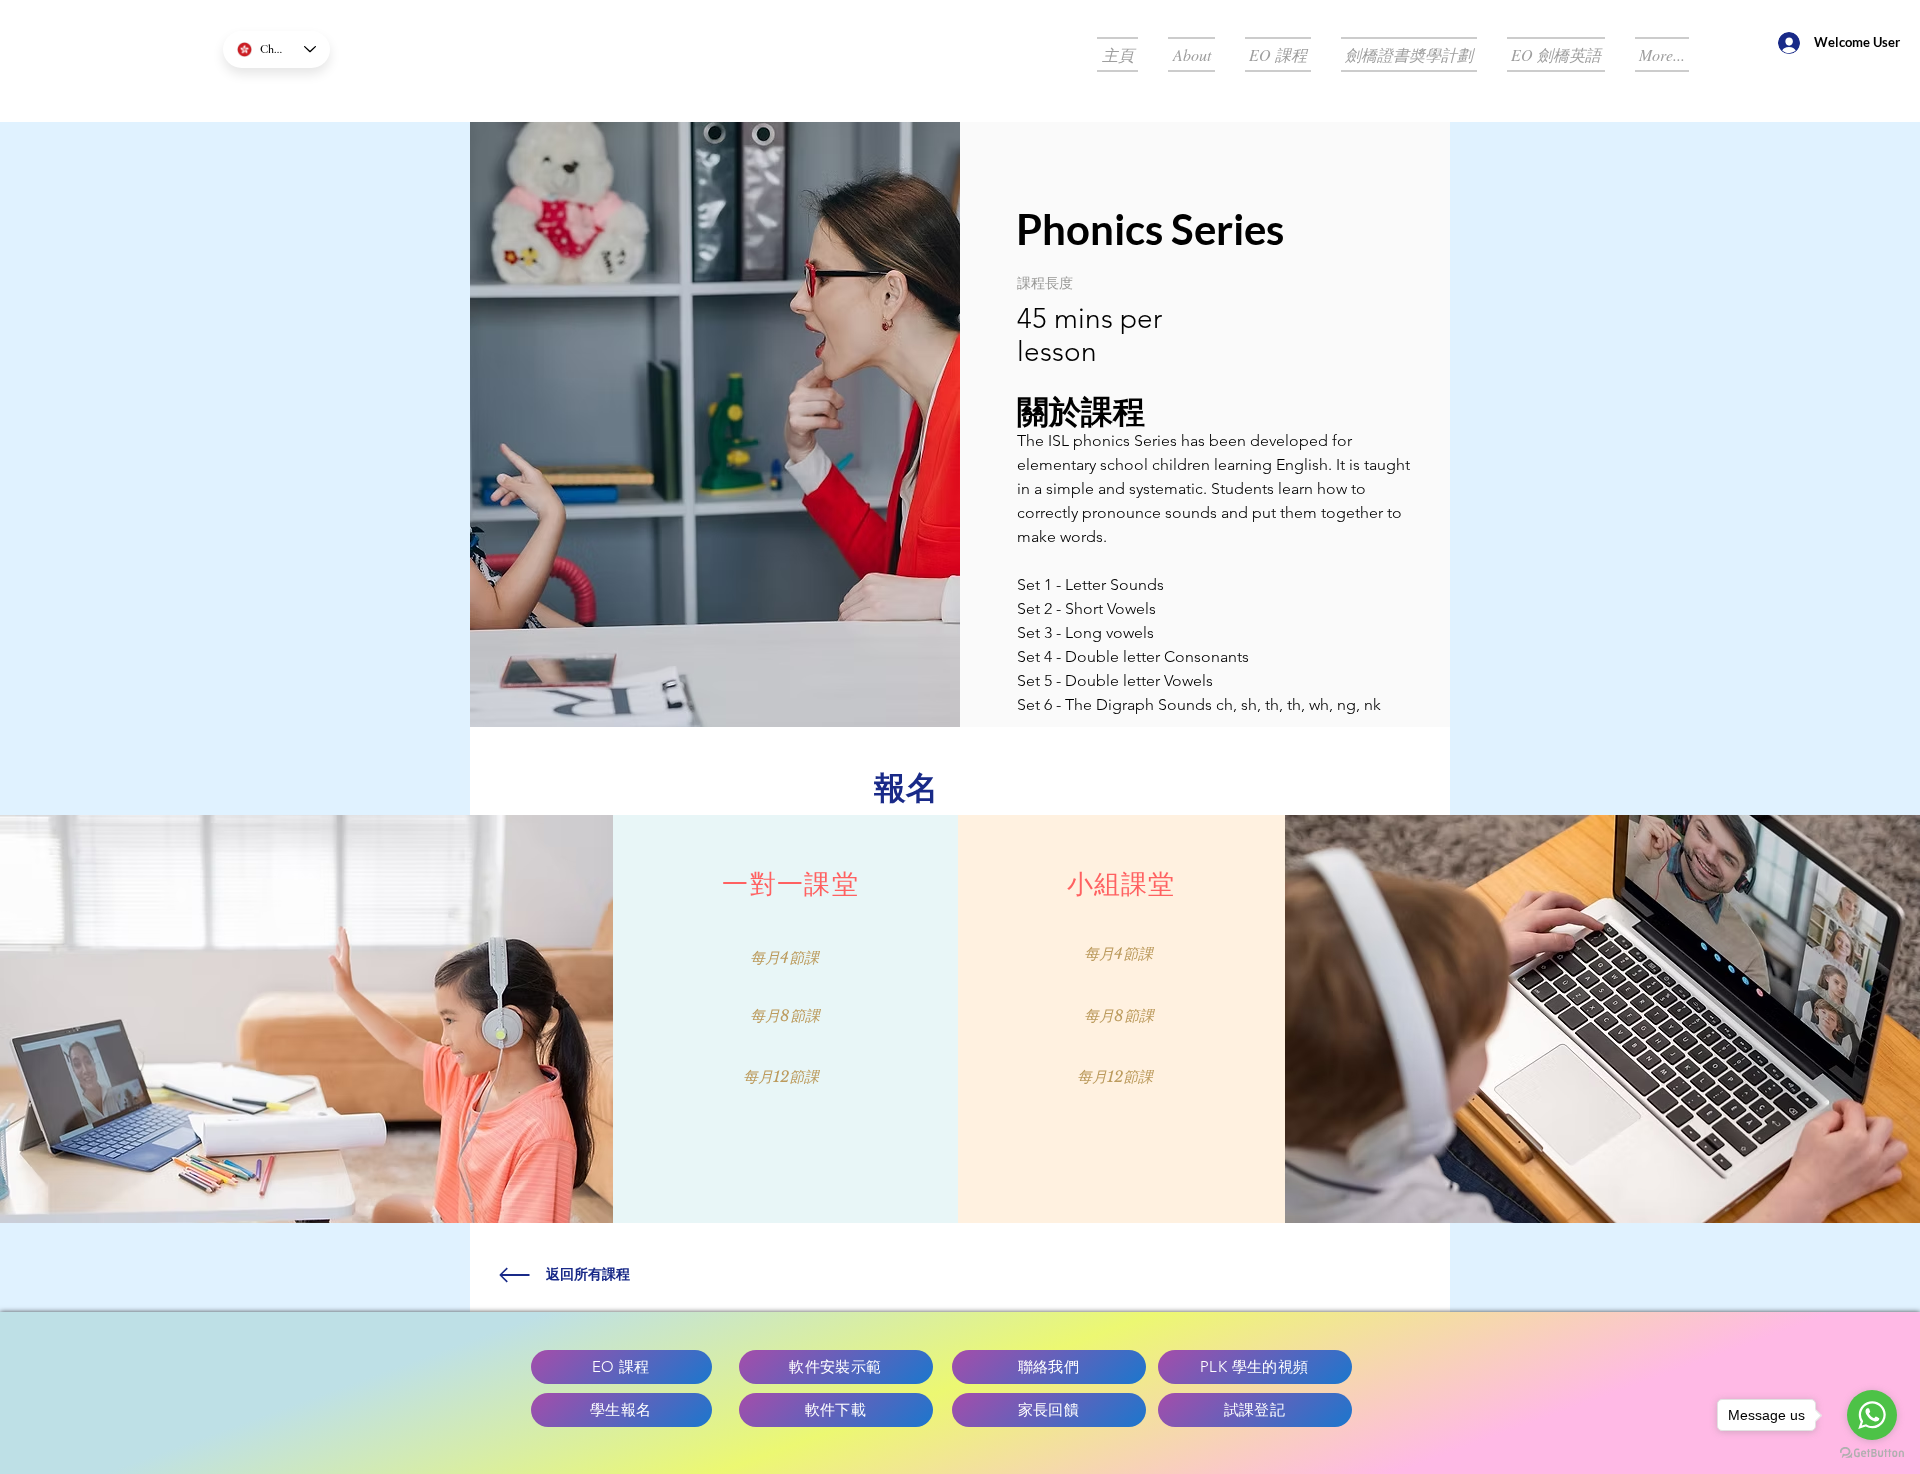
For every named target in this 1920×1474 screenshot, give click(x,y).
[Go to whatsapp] (1872, 1415)
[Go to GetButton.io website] (1872, 1453)
